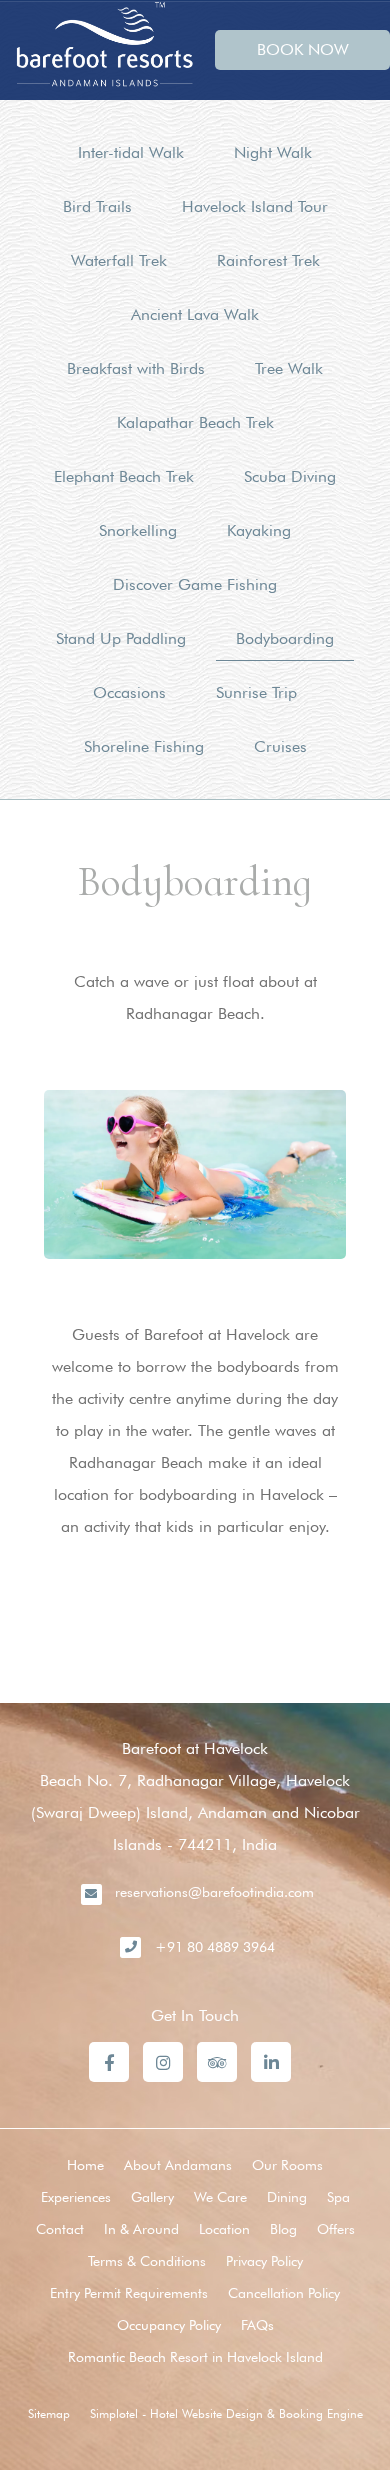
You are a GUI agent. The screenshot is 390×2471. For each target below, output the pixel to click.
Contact (60, 2229)
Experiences (76, 2197)
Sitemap (49, 2413)
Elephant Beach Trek (124, 476)
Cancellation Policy (284, 2293)
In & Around (141, 2229)
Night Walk (273, 152)
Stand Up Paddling (121, 638)
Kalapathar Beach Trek (195, 422)
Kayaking (259, 530)
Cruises (280, 746)
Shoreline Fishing (144, 746)
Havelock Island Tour (255, 206)
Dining (287, 2197)
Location (224, 2229)
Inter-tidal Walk (131, 152)
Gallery (152, 2197)
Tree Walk (289, 368)
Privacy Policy (264, 2261)
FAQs (257, 2325)
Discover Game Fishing (195, 584)
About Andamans (178, 2165)
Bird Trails (97, 206)
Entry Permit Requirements (129, 2293)
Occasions (129, 692)
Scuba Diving (290, 476)
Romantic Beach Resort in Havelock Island (195, 2357)
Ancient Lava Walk (195, 314)
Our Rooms (287, 2165)
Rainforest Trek (268, 260)
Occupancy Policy (169, 2325)
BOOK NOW (303, 49)
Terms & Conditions (147, 2261)
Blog (283, 2229)
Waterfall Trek (119, 260)
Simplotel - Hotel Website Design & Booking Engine (226, 2413)
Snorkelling (138, 530)
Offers (336, 2229)
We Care (220, 2197)
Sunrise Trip (256, 692)
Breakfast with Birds (136, 368)
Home (85, 2165)
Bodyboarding (285, 638)
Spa (338, 2197)
